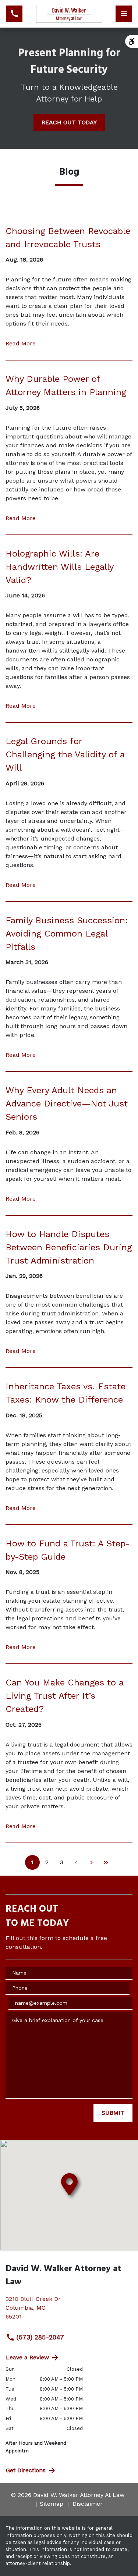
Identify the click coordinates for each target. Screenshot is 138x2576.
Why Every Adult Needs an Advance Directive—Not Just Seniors (67, 1104)
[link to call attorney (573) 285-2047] (14, 14)
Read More (21, 343)
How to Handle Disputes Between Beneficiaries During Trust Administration (69, 1247)
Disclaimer (88, 2504)
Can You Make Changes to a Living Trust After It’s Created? (64, 1696)
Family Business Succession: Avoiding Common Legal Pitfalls (67, 934)
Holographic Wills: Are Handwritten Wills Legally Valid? (59, 567)
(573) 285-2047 (40, 2337)
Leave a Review (27, 2357)
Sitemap (52, 2504)
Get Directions (26, 2470)
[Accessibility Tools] (132, 41)
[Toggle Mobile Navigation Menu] (124, 14)
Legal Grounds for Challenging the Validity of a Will (65, 754)
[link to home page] (69, 14)
